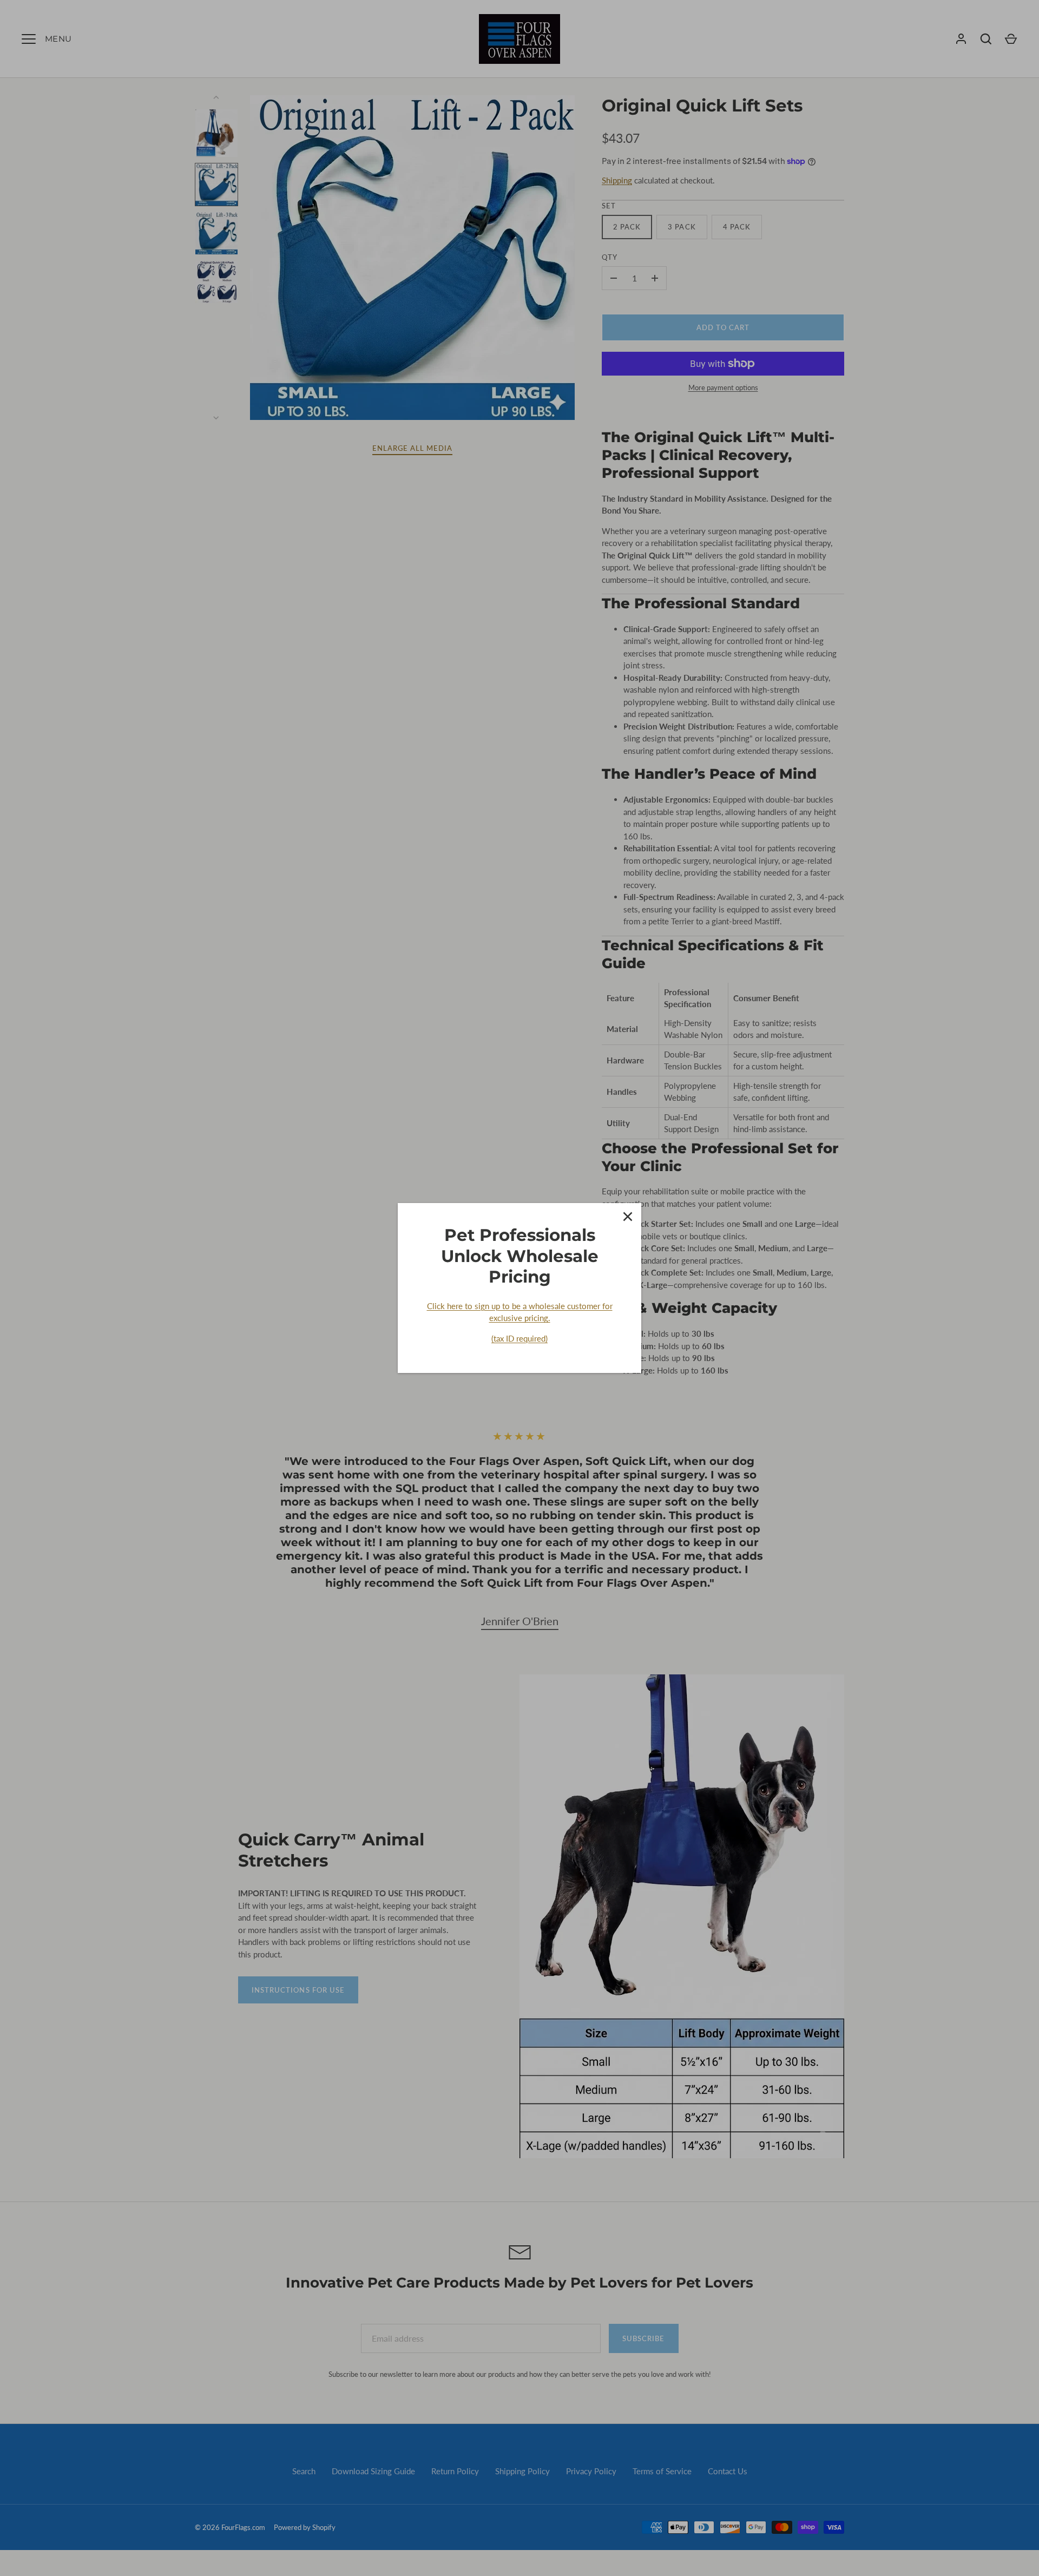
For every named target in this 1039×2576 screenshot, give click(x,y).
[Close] (628, 1217)
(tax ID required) (519, 1338)
